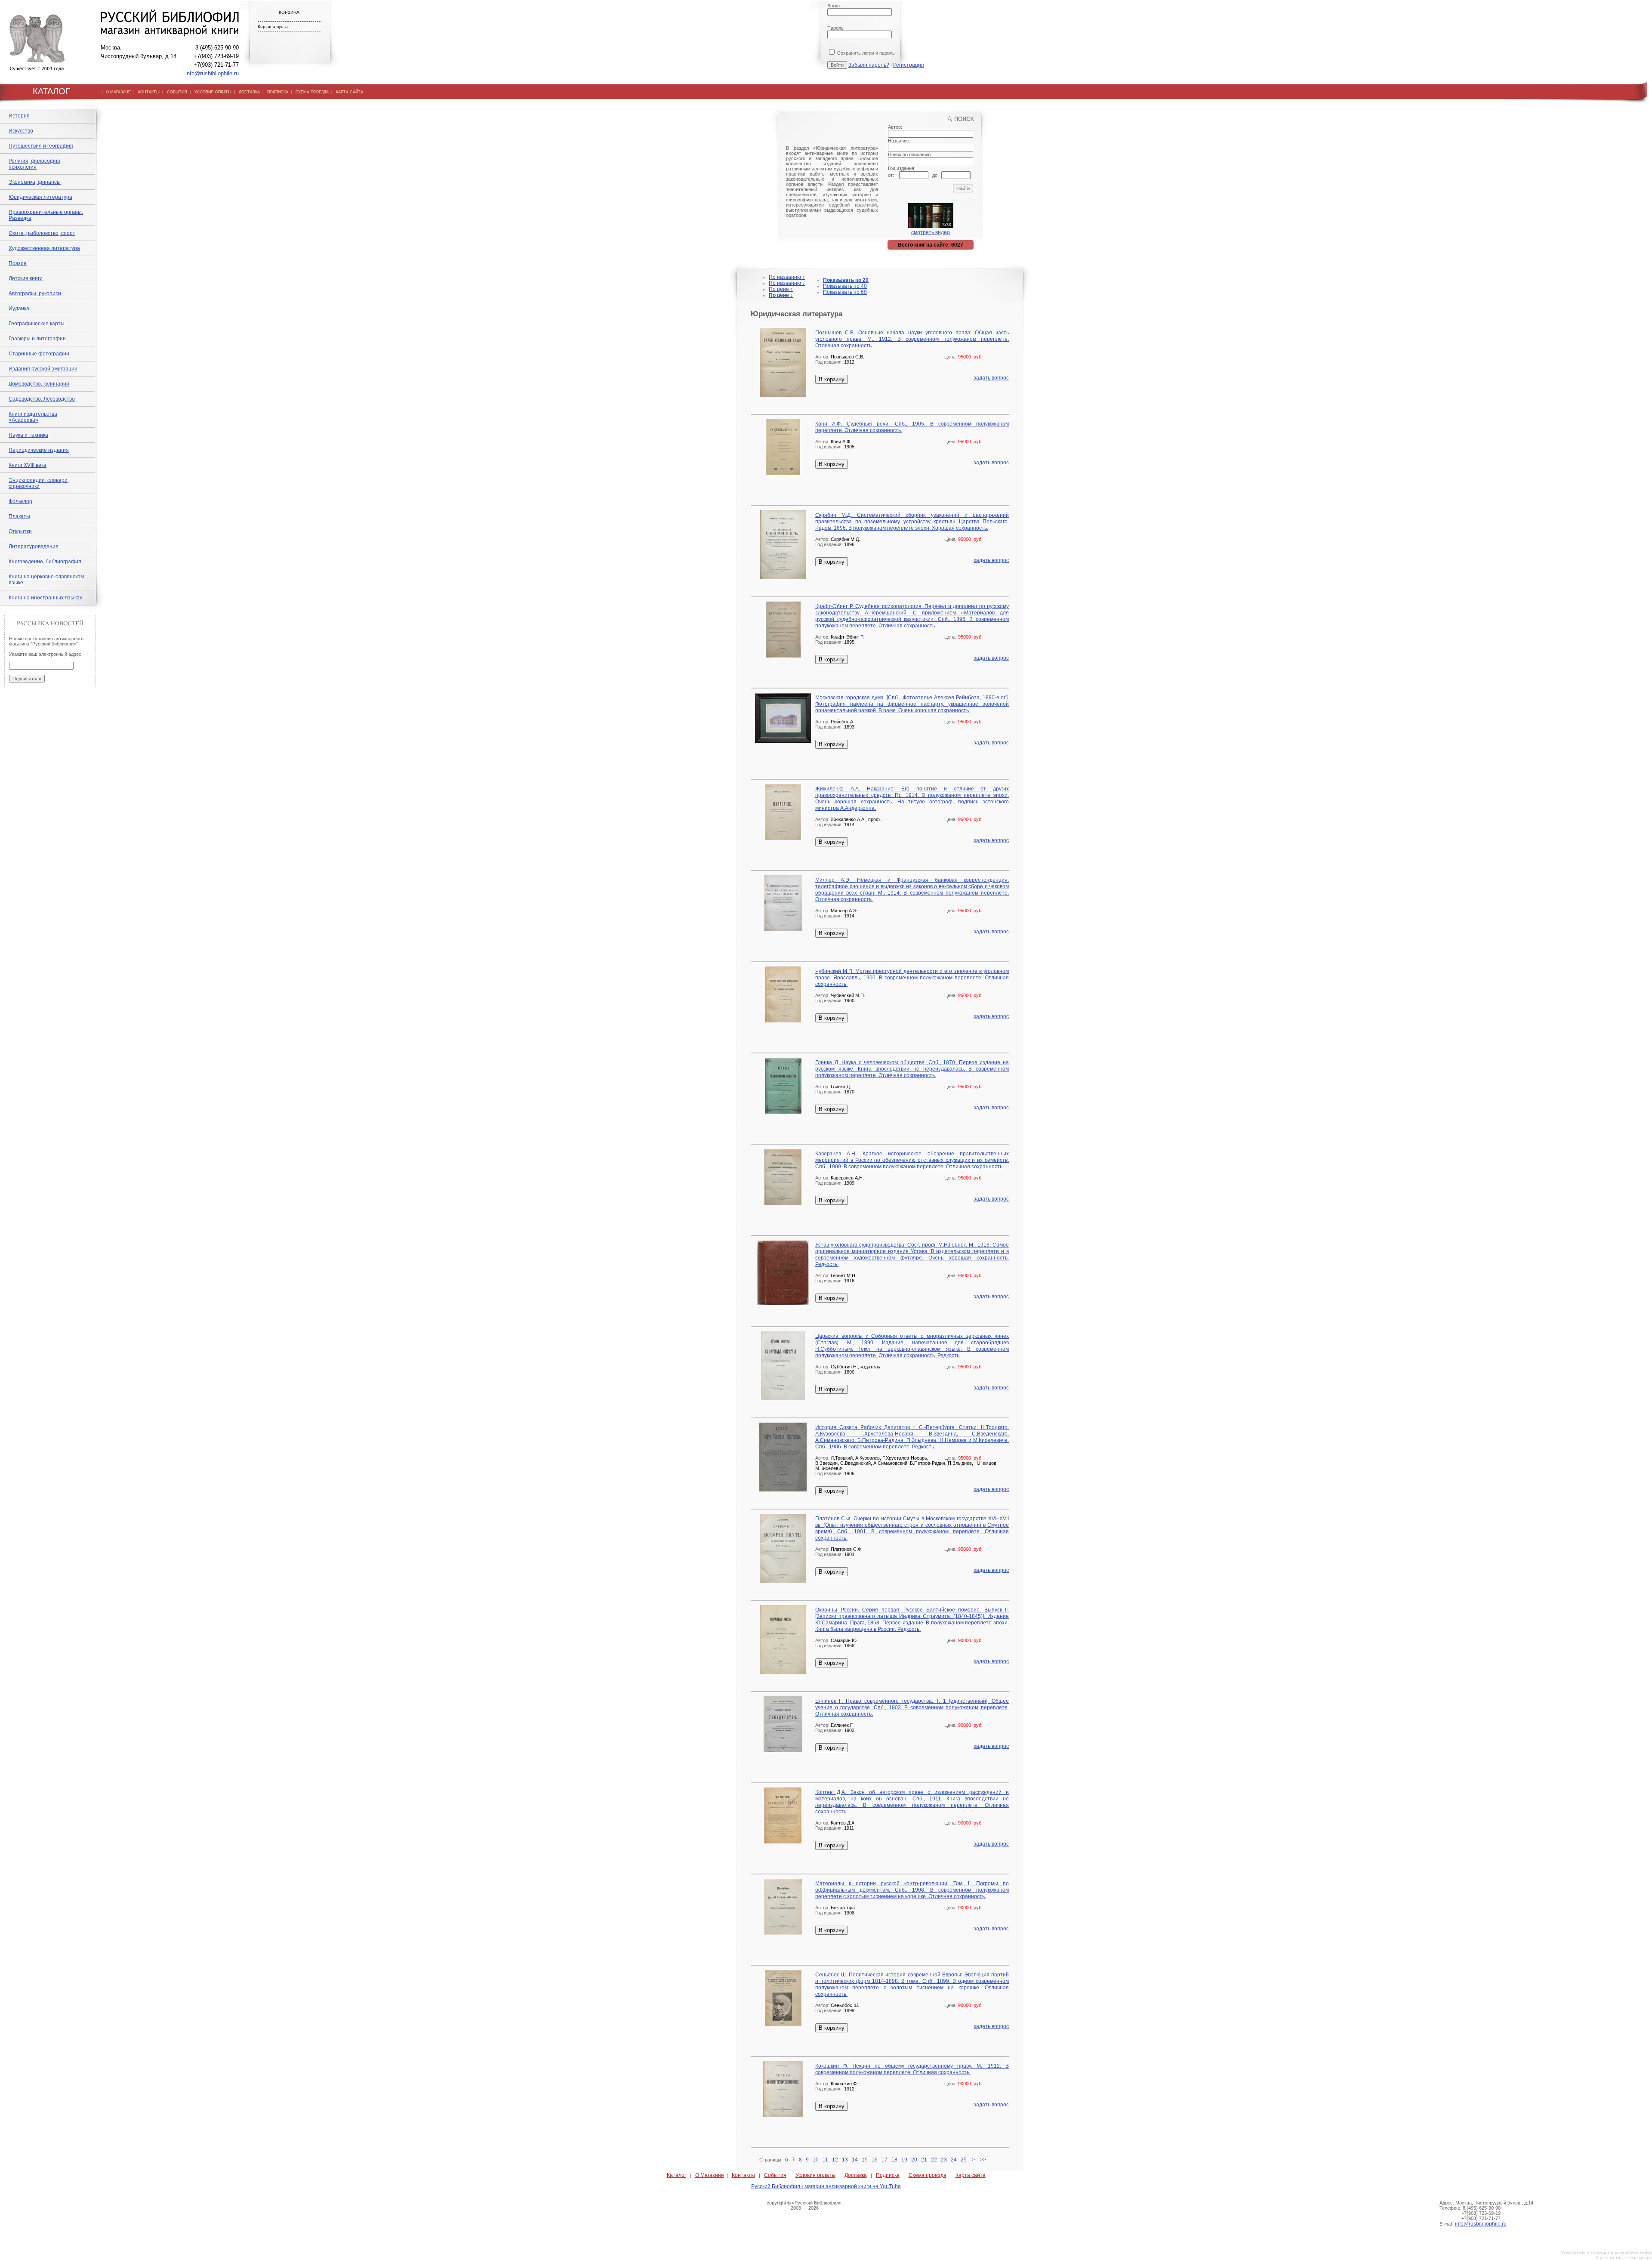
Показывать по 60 (845, 292)
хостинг (1601, 2253)
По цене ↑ (781, 289)
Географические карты (37, 324)
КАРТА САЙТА (350, 92)
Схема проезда (928, 2175)
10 (816, 2160)
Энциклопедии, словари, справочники (39, 483)
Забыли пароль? (869, 65)
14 (855, 2160)
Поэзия (18, 263)
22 (934, 2160)
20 (914, 2160)
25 (964, 2160)
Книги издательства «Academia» (33, 417)
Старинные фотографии (39, 354)
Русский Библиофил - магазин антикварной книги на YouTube (826, 2186)
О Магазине (710, 2175)
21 (924, 2160)
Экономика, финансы (35, 182)
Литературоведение (34, 546)
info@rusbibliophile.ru (212, 73)
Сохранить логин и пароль (865, 53)
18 (894, 2160)
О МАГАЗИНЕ (118, 92)
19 (904, 2160)
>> (983, 2160)
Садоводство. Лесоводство (42, 399)
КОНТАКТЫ (149, 92)
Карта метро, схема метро (1624, 2258)
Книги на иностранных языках (45, 598)
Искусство (21, 131)
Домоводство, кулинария (39, 384)
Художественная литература (44, 248)
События (775, 2175)
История (19, 116)
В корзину (832, 379)
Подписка (888, 2175)
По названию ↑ (787, 277)
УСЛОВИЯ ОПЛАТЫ (213, 92)
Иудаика (19, 309)
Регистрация (909, 65)
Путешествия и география (41, 146)
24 (954, 2160)
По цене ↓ (781, 295)
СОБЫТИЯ (177, 92)
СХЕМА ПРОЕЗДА (312, 92)
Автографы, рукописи (35, 293)
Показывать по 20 (846, 280)
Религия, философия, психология (35, 164)
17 (885, 2160)
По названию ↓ (787, 283)
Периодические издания (39, 450)
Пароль (835, 28)
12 (835, 2160)
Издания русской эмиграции (43, 369)
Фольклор (20, 501)
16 (875, 2160)
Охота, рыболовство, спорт (42, 233)
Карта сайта (971, 2175)
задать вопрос (991, 378)
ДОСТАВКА (249, 92)
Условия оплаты (815, 2175)
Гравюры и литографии (37, 339)
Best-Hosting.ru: (1576, 2253)
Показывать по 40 (845, 286)
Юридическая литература (40, 197)
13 (845, 2160)
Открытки (20, 531)
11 (825, 2160)
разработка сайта (1633, 2253)
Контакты (743, 2175)
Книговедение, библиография (45, 562)
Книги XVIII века (28, 465)
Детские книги (26, 278)
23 (944, 2160)
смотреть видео (931, 232)
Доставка (856, 2175)
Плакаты (19, 516)
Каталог (677, 2175)
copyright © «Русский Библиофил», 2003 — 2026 (805, 2205)
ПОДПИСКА (278, 92)
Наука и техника (28, 435)
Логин (834, 6)
